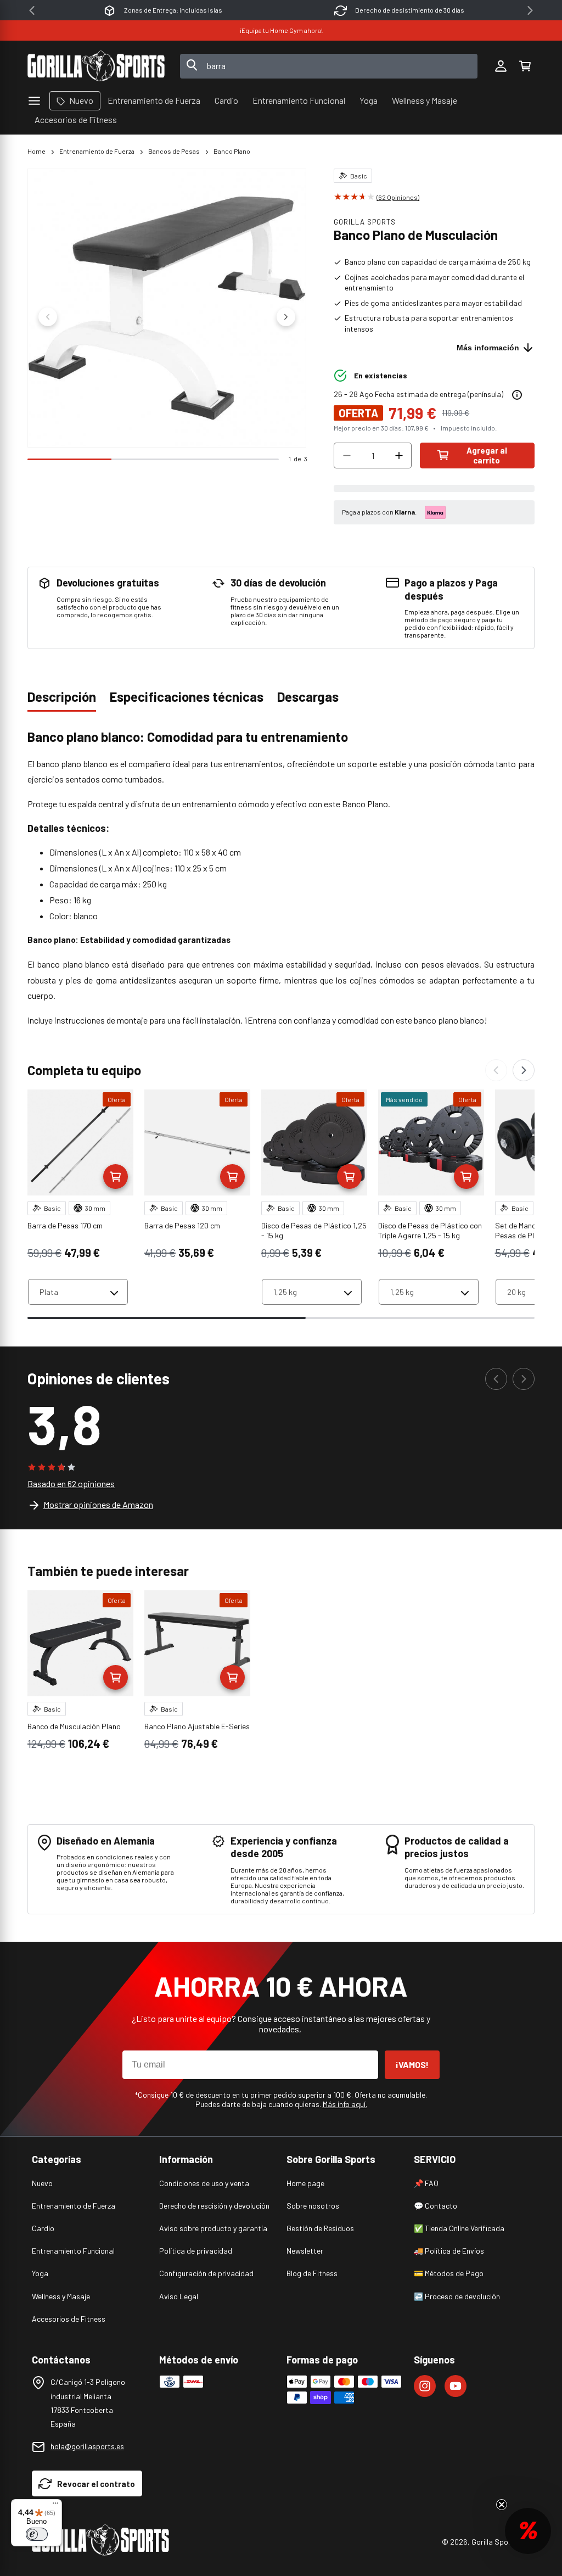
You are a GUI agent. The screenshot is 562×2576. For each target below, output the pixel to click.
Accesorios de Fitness (69, 2319)
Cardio (43, 2228)
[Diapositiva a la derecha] (286, 317)
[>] (530, 10)
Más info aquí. (345, 2104)
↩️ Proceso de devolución (457, 2296)
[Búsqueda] (192, 66)
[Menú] (55, 2506)
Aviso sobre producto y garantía (213, 2228)
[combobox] (329, 66)
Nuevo (42, 2183)
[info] (517, 395)
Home (36, 151)
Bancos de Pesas (174, 151)
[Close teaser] (502, 2505)
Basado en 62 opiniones (71, 1483)
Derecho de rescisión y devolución (214, 2206)
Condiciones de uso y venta (204, 2183)
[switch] (37, 2534)
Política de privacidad (196, 2251)
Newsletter (305, 2251)
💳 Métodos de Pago (449, 2273)
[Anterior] (496, 1070)
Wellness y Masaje (61, 2296)
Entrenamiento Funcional (73, 2251)
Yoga (40, 2273)
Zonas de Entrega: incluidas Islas (173, 10)
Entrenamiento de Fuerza (97, 151)
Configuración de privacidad (206, 2273)
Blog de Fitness (312, 2273)
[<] (32, 10)
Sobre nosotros (313, 2206)
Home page (305, 2183)
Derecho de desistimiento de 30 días (410, 10)
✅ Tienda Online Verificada (459, 2228)
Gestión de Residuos (320, 2228)
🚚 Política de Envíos (449, 2251)
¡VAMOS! (412, 2064)
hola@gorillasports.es (87, 2446)
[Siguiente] (524, 1070)
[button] (525, 66)
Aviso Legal (179, 2296)
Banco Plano (232, 151)
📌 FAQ (426, 2183)
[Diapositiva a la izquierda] (48, 317)
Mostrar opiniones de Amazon (98, 1504)
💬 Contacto (435, 2206)
